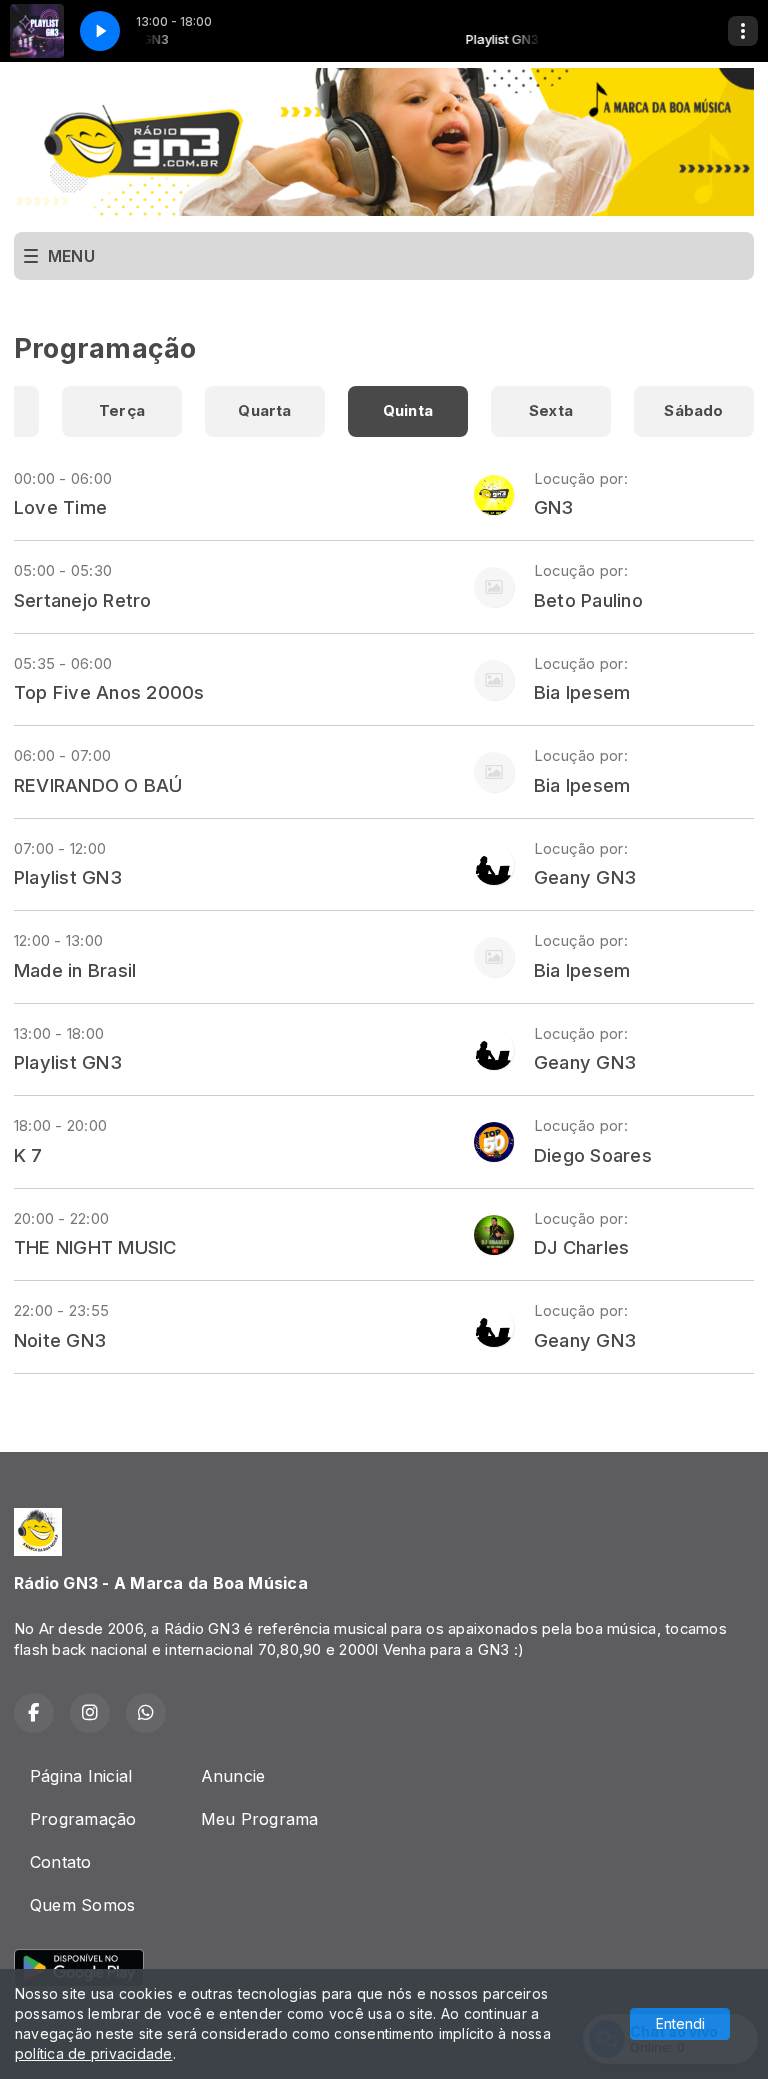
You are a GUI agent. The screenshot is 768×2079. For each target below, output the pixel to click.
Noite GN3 (60, 1340)
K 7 (28, 1155)
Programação (83, 1819)
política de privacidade (94, 2053)
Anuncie (233, 1776)
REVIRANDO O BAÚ (98, 785)
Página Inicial (81, 1776)
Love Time (60, 507)
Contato (61, 1862)
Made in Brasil (75, 970)
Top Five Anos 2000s (109, 692)
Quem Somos (82, 1905)
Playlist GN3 (68, 877)
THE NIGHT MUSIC (95, 1247)
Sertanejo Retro (83, 600)
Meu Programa (260, 1819)
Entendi (680, 2023)
